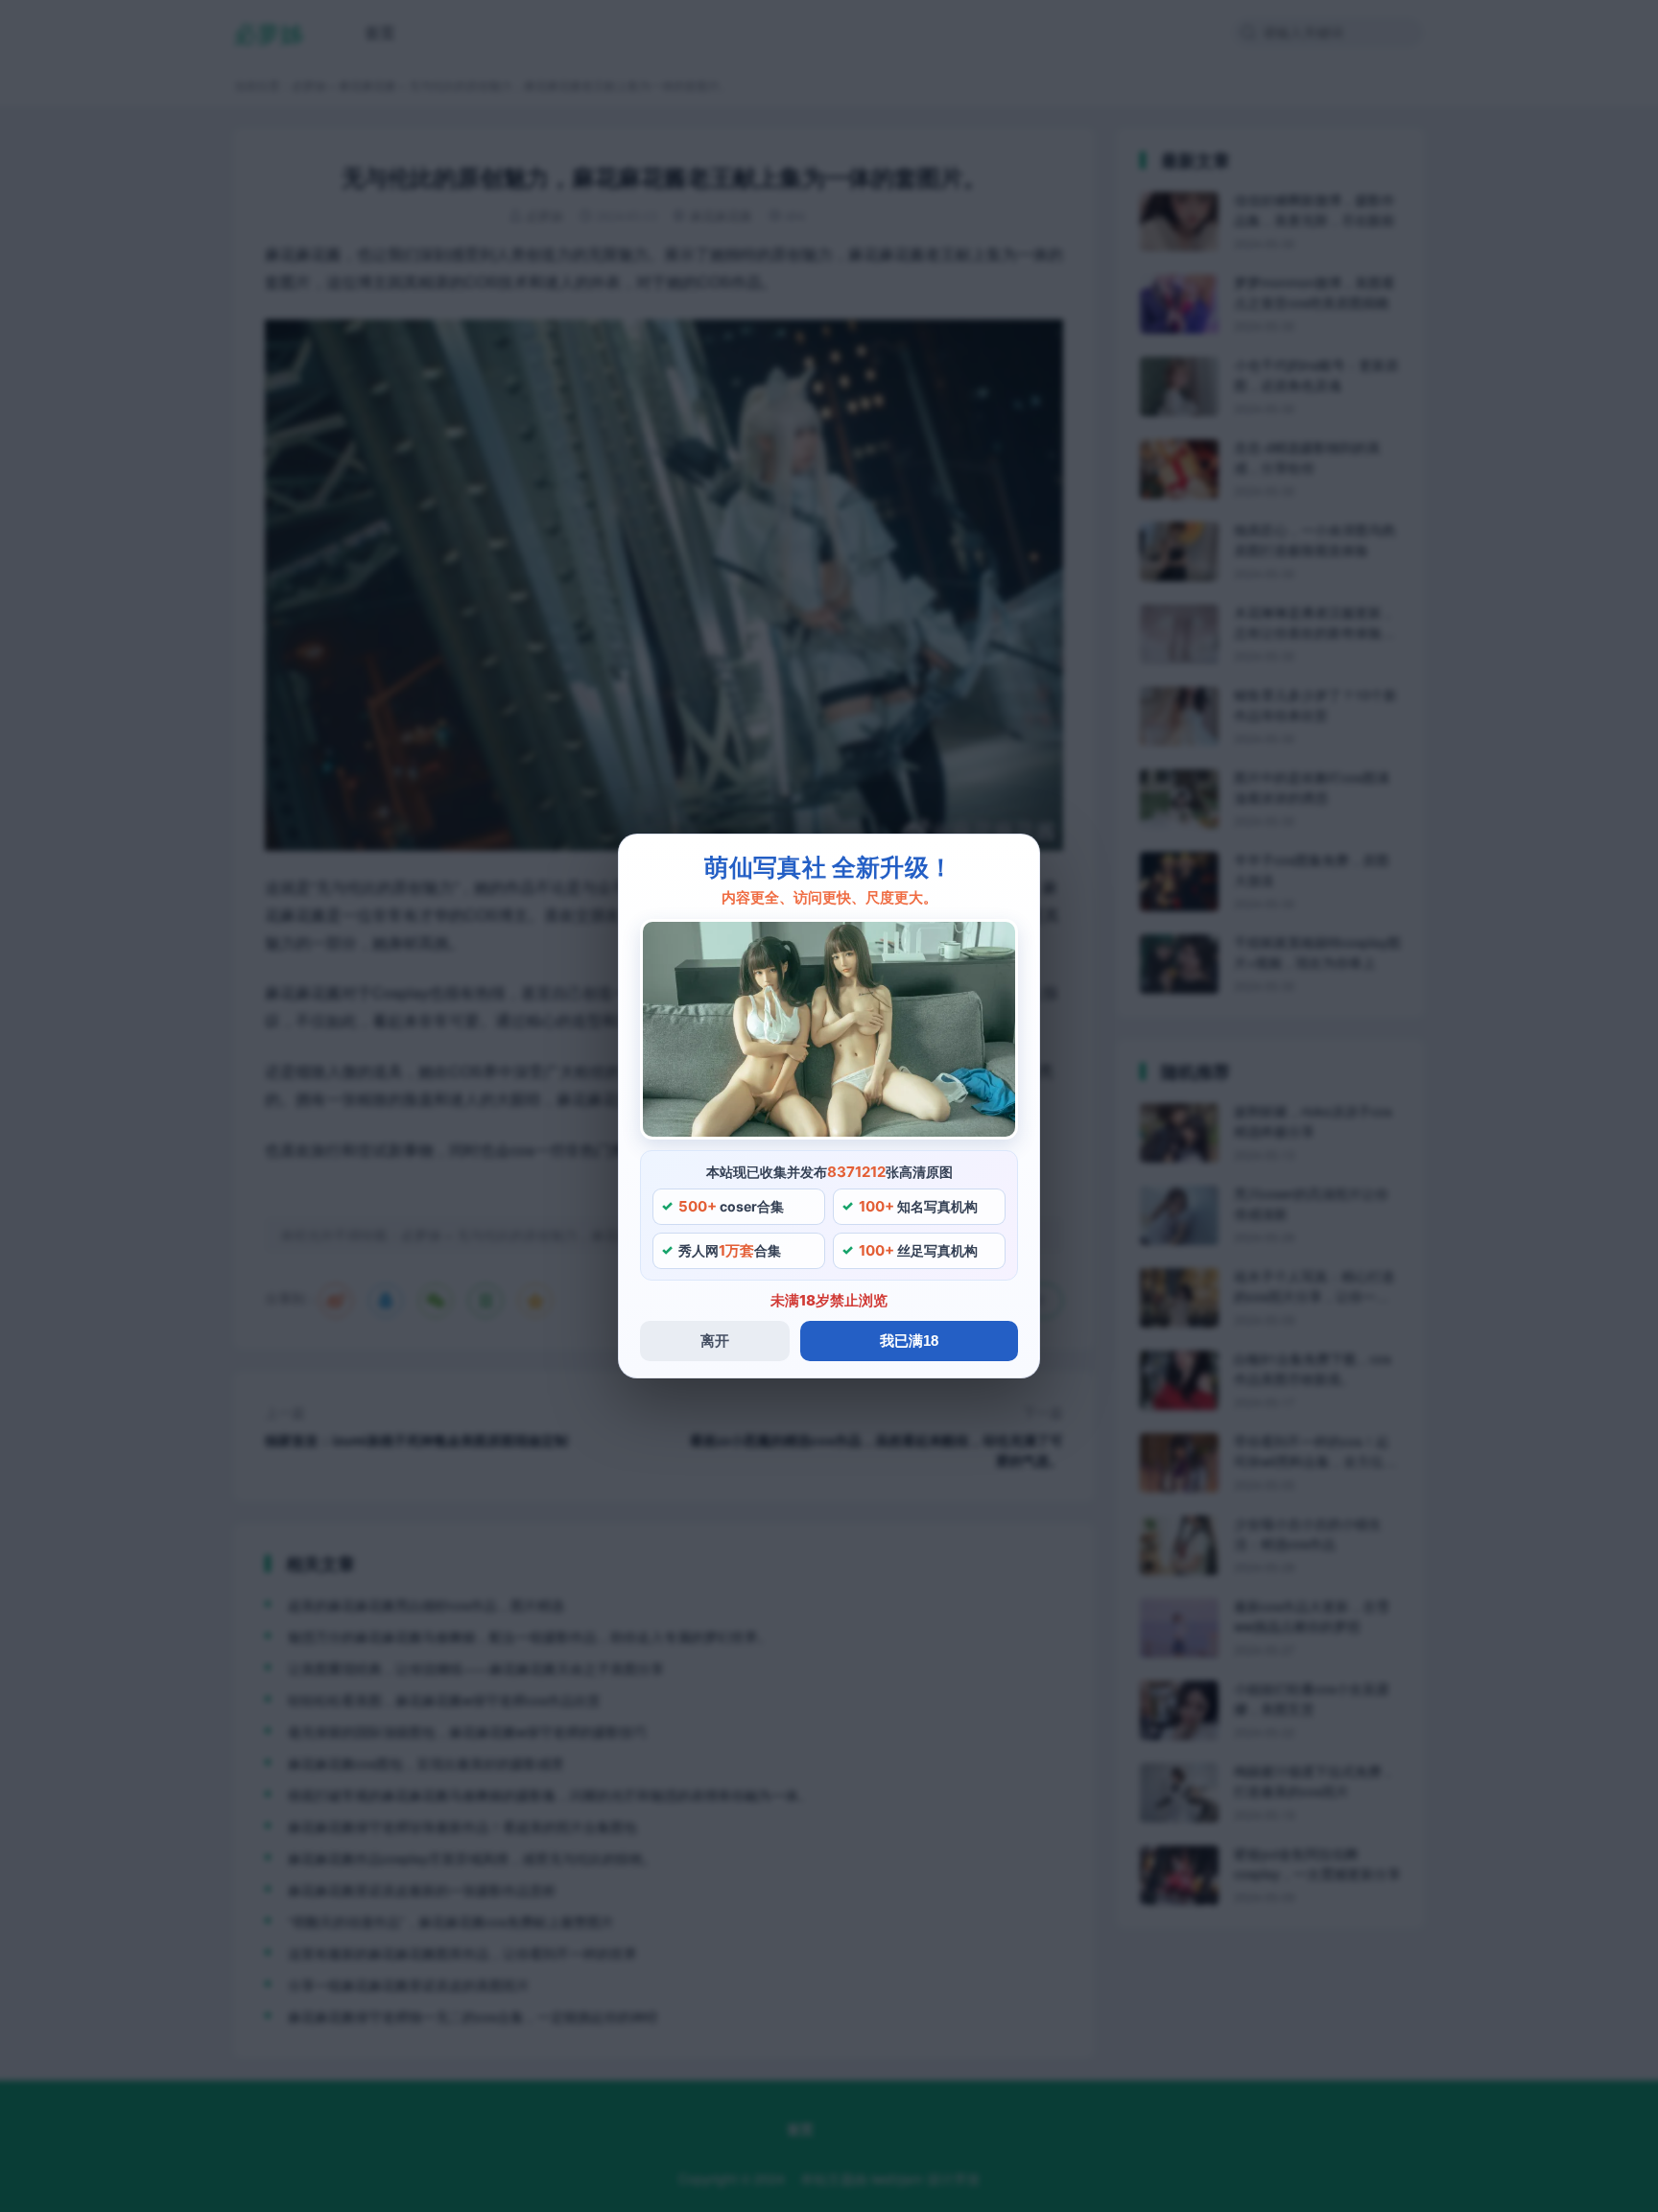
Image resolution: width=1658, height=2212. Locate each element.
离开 (715, 1341)
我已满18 (909, 1341)
